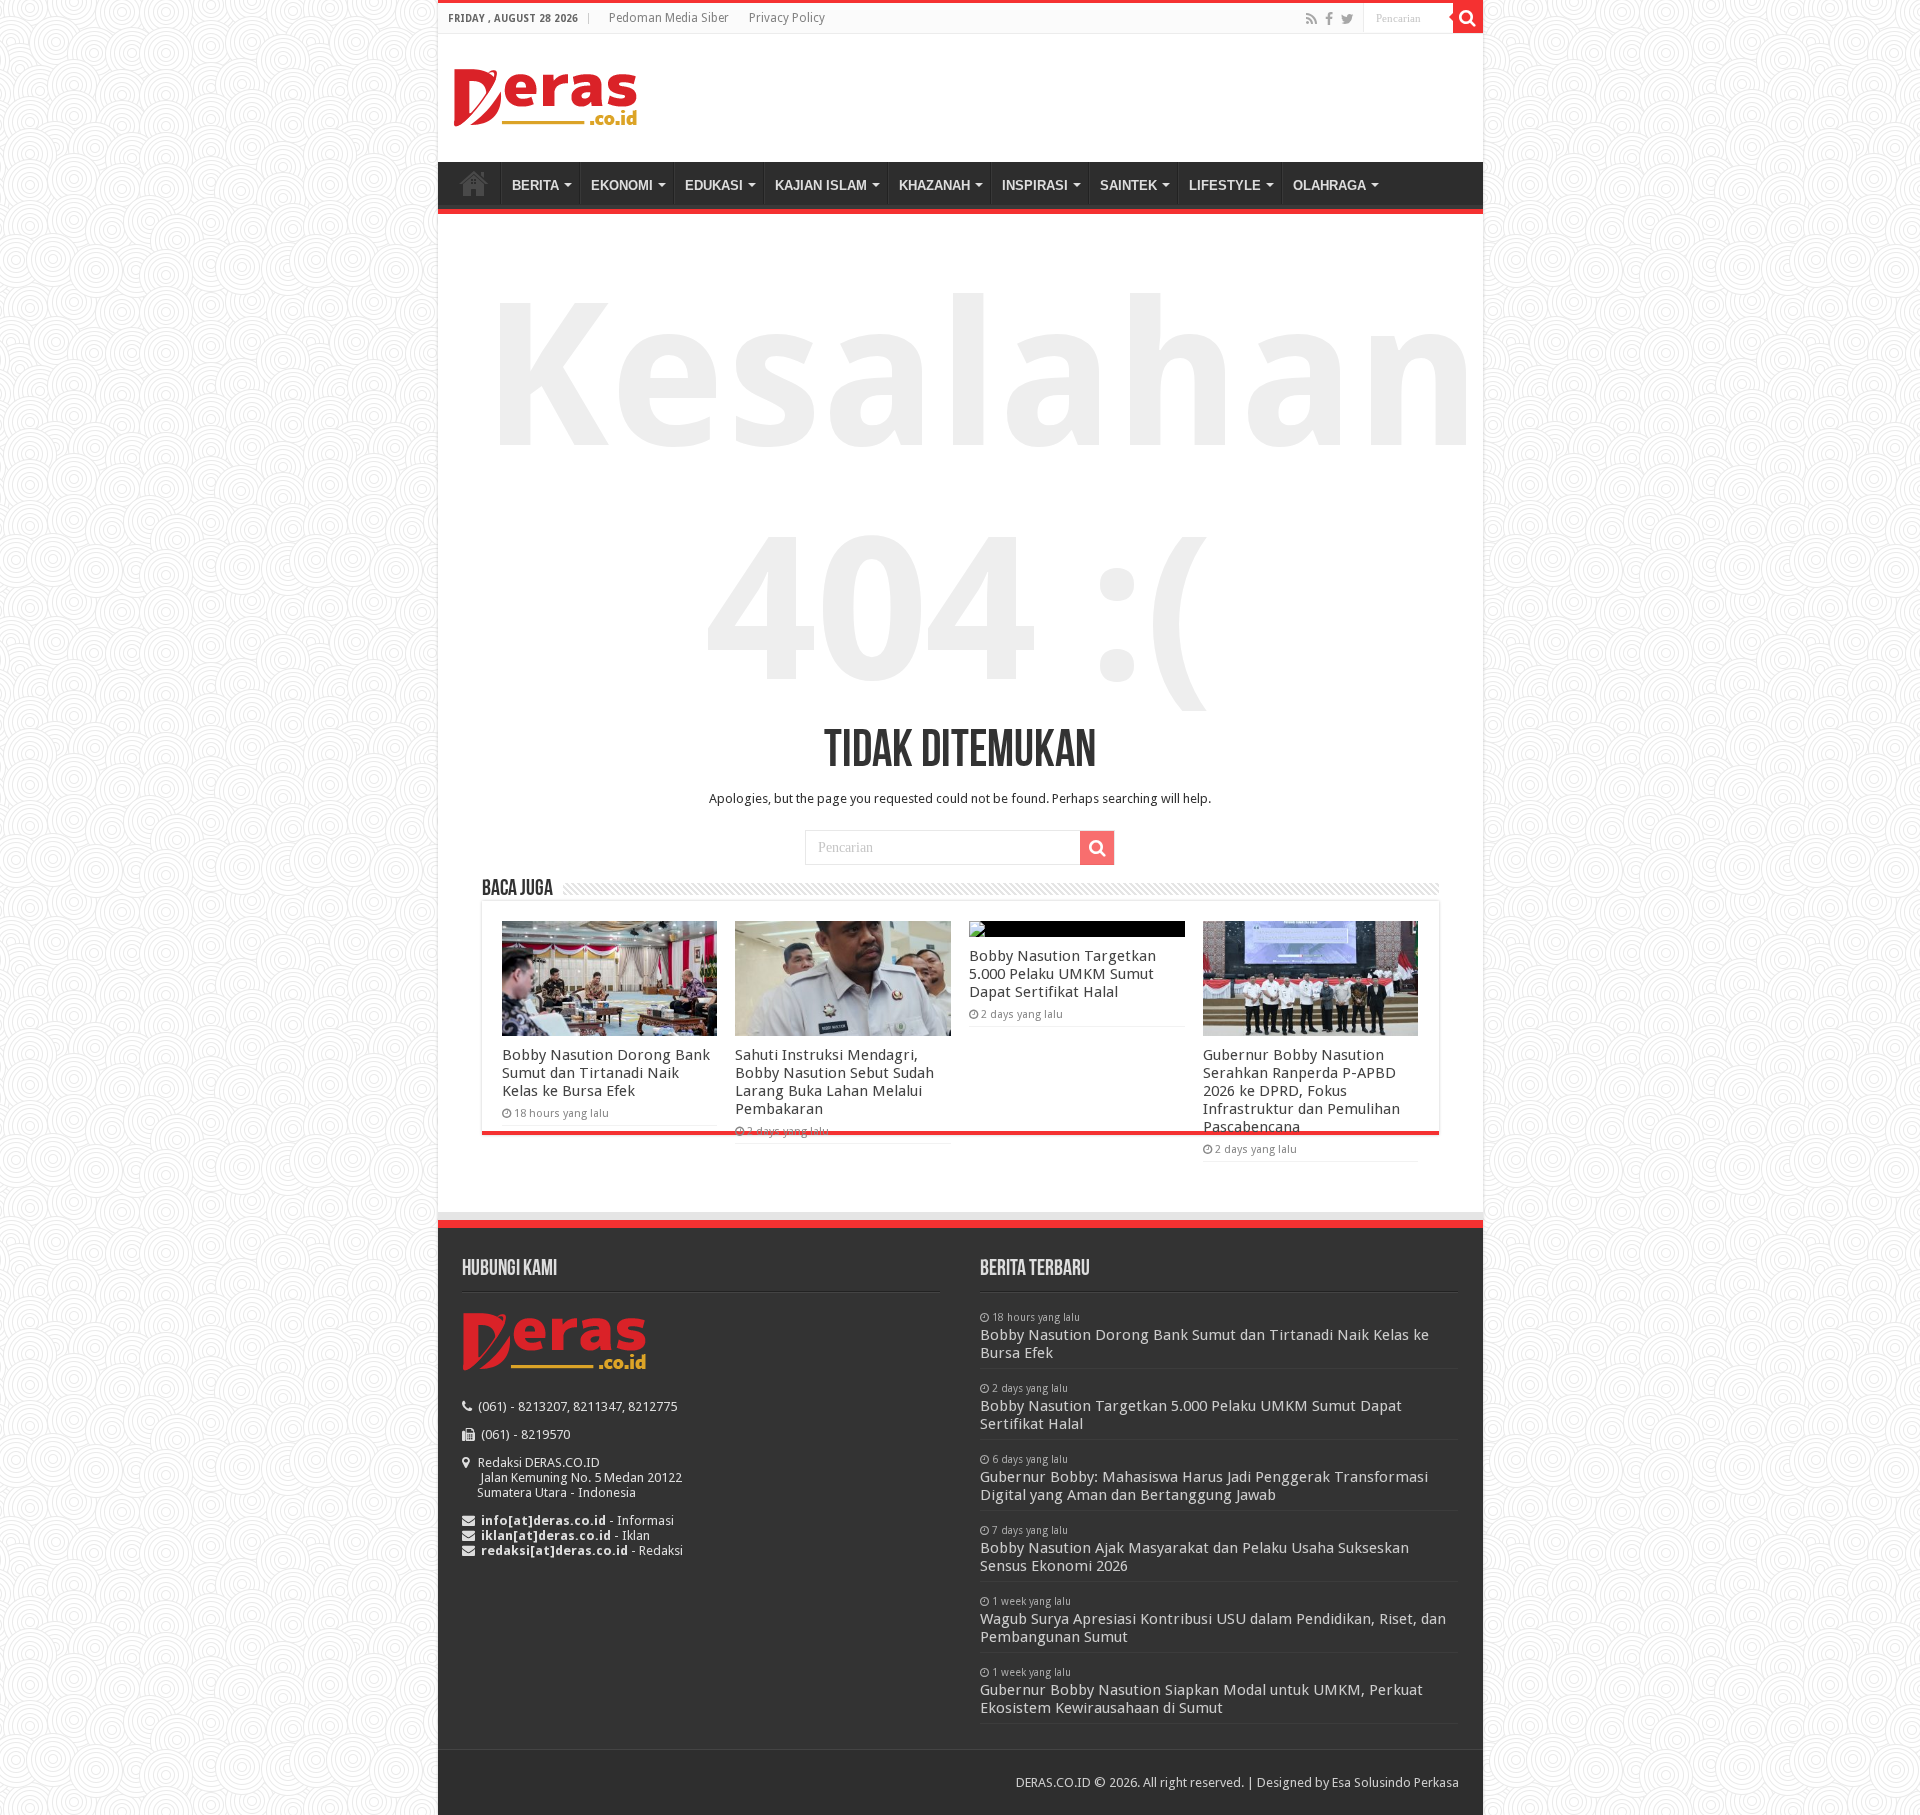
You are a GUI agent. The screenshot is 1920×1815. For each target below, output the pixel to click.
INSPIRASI (1035, 185)
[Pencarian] (1468, 18)
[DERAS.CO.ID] (545, 94)
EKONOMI (622, 185)
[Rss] (1311, 19)
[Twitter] (1347, 19)
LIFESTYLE (1225, 185)
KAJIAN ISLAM (821, 185)
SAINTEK (1128, 185)
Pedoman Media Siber (669, 18)
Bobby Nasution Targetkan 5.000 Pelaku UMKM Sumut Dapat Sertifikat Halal (1062, 974)
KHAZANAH (934, 185)
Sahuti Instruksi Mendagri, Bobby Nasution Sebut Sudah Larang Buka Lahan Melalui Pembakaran (834, 1082)
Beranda (474, 183)
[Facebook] (1329, 19)
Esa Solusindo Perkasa (1395, 1782)
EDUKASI (714, 185)
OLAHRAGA (1329, 185)
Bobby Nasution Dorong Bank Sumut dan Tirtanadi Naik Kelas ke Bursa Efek (606, 1073)
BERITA (535, 185)
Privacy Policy (787, 18)
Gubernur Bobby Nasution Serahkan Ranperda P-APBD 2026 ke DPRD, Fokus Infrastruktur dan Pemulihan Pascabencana (1301, 1091)
